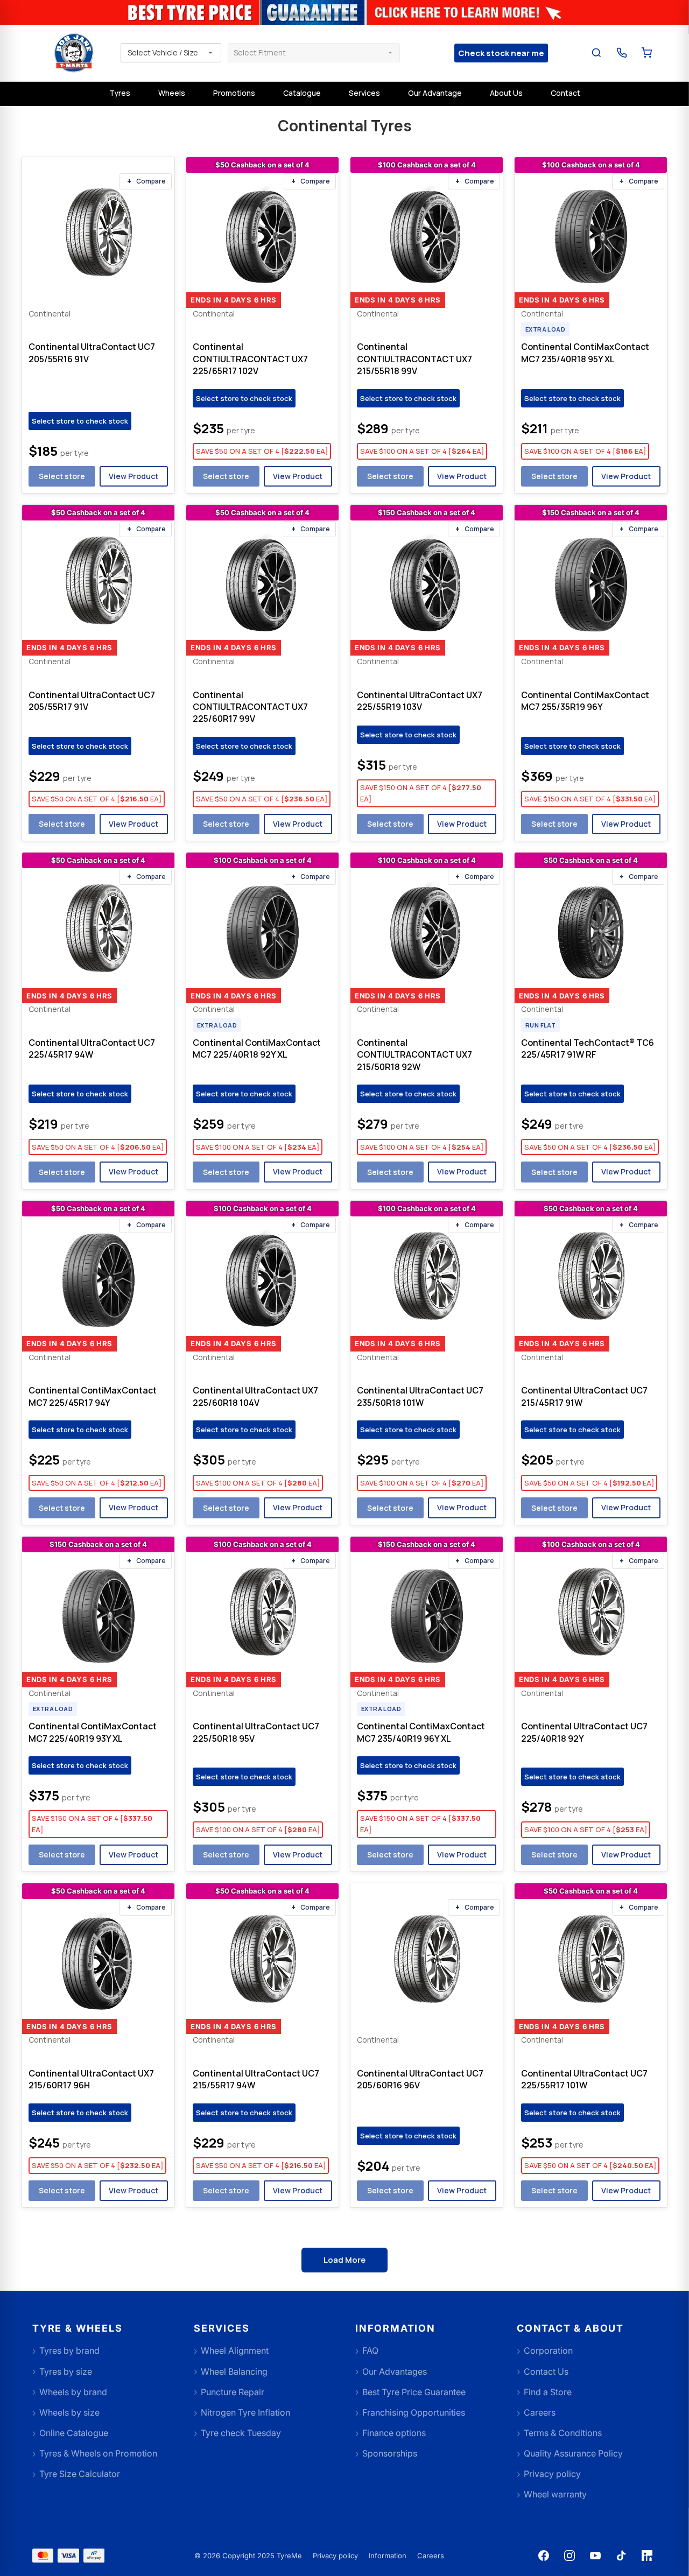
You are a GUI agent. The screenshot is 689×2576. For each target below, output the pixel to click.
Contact (565, 93)
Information (388, 2556)
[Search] (597, 53)
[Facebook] (544, 2556)
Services (364, 93)
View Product (133, 476)
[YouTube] (595, 2556)
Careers (431, 2556)
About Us (506, 93)
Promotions (234, 93)
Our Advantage (435, 93)
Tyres (120, 93)
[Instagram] (570, 2556)
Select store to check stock (80, 421)
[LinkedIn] (647, 2556)
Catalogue (302, 93)
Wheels (172, 93)
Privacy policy (335, 2556)
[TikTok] (621, 2556)
